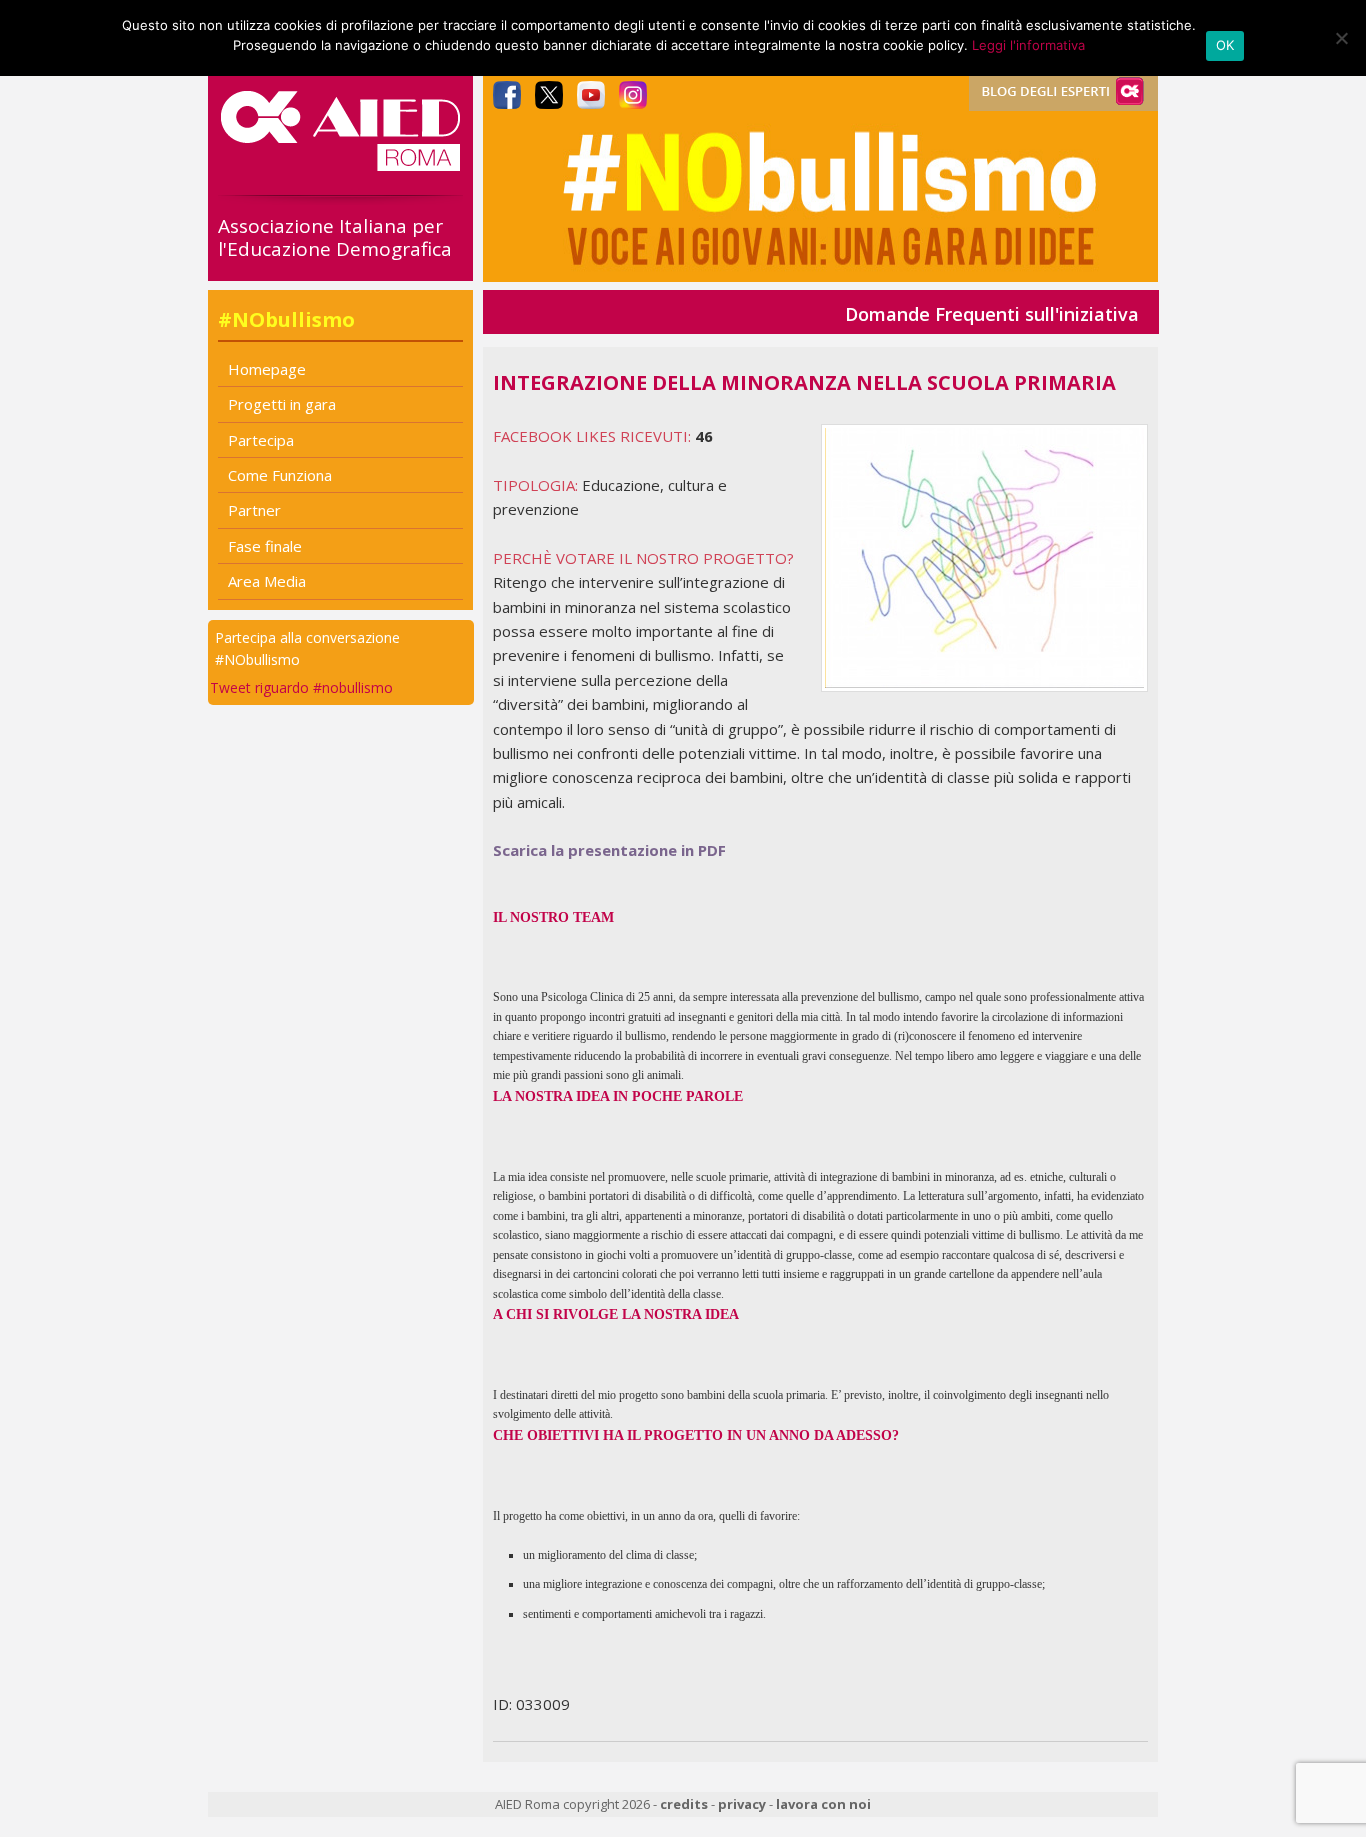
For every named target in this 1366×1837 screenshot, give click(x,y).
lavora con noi (823, 1804)
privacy (742, 1804)
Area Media (267, 581)
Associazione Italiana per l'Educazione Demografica (335, 237)
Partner (254, 510)
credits (684, 1804)
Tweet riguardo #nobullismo (301, 687)
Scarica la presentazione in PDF (609, 850)
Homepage (267, 369)
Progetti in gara (282, 404)
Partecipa (261, 440)
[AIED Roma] (340, 163)
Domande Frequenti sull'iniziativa (992, 314)
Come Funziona (280, 475)
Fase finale (265, 546)
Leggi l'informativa (1028, 45)
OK (1225, 45)
